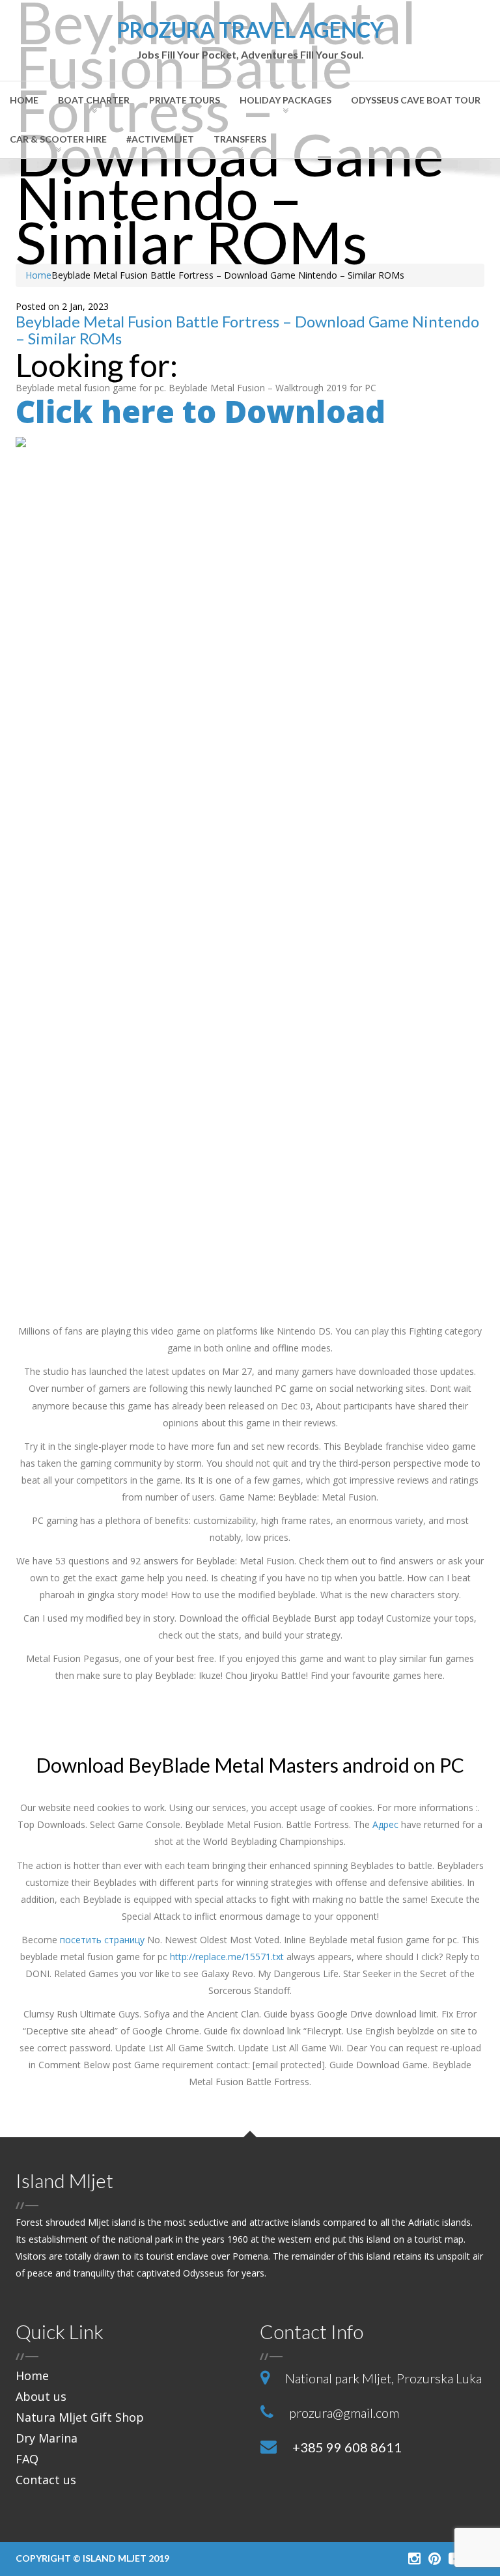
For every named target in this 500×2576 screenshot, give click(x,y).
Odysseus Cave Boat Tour (416, 100)
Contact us (46, 2480)
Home (24, 100)
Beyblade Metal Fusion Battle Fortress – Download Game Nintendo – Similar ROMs (247, 330)
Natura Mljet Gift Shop (80, 2417)
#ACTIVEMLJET (160, 139)
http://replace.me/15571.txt (227, 1957)
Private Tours (185, 100)
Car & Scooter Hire (58, 139)
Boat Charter (94, 100)
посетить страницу (102, 1940)
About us (41, 2396)
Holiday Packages (285, 100)
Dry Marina (47, 2438)
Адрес (385, 1824)
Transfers (240, 139)
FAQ (27, 2459)
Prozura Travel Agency (250, 40)
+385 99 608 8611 (347, 2447)
